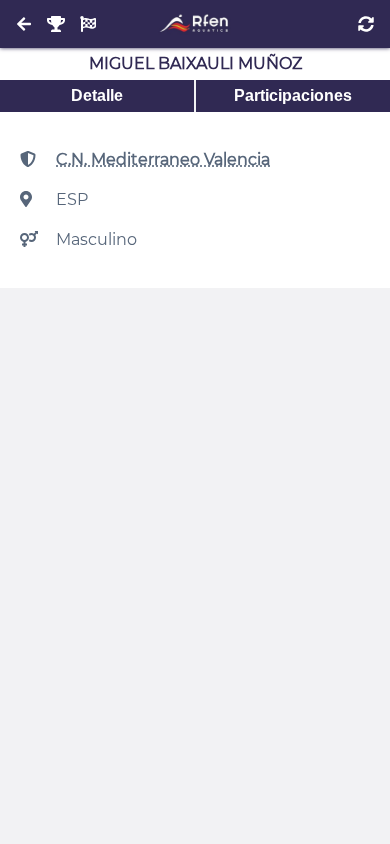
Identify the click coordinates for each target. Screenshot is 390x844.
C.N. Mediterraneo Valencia (163, 159)
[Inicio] (194, 24)
